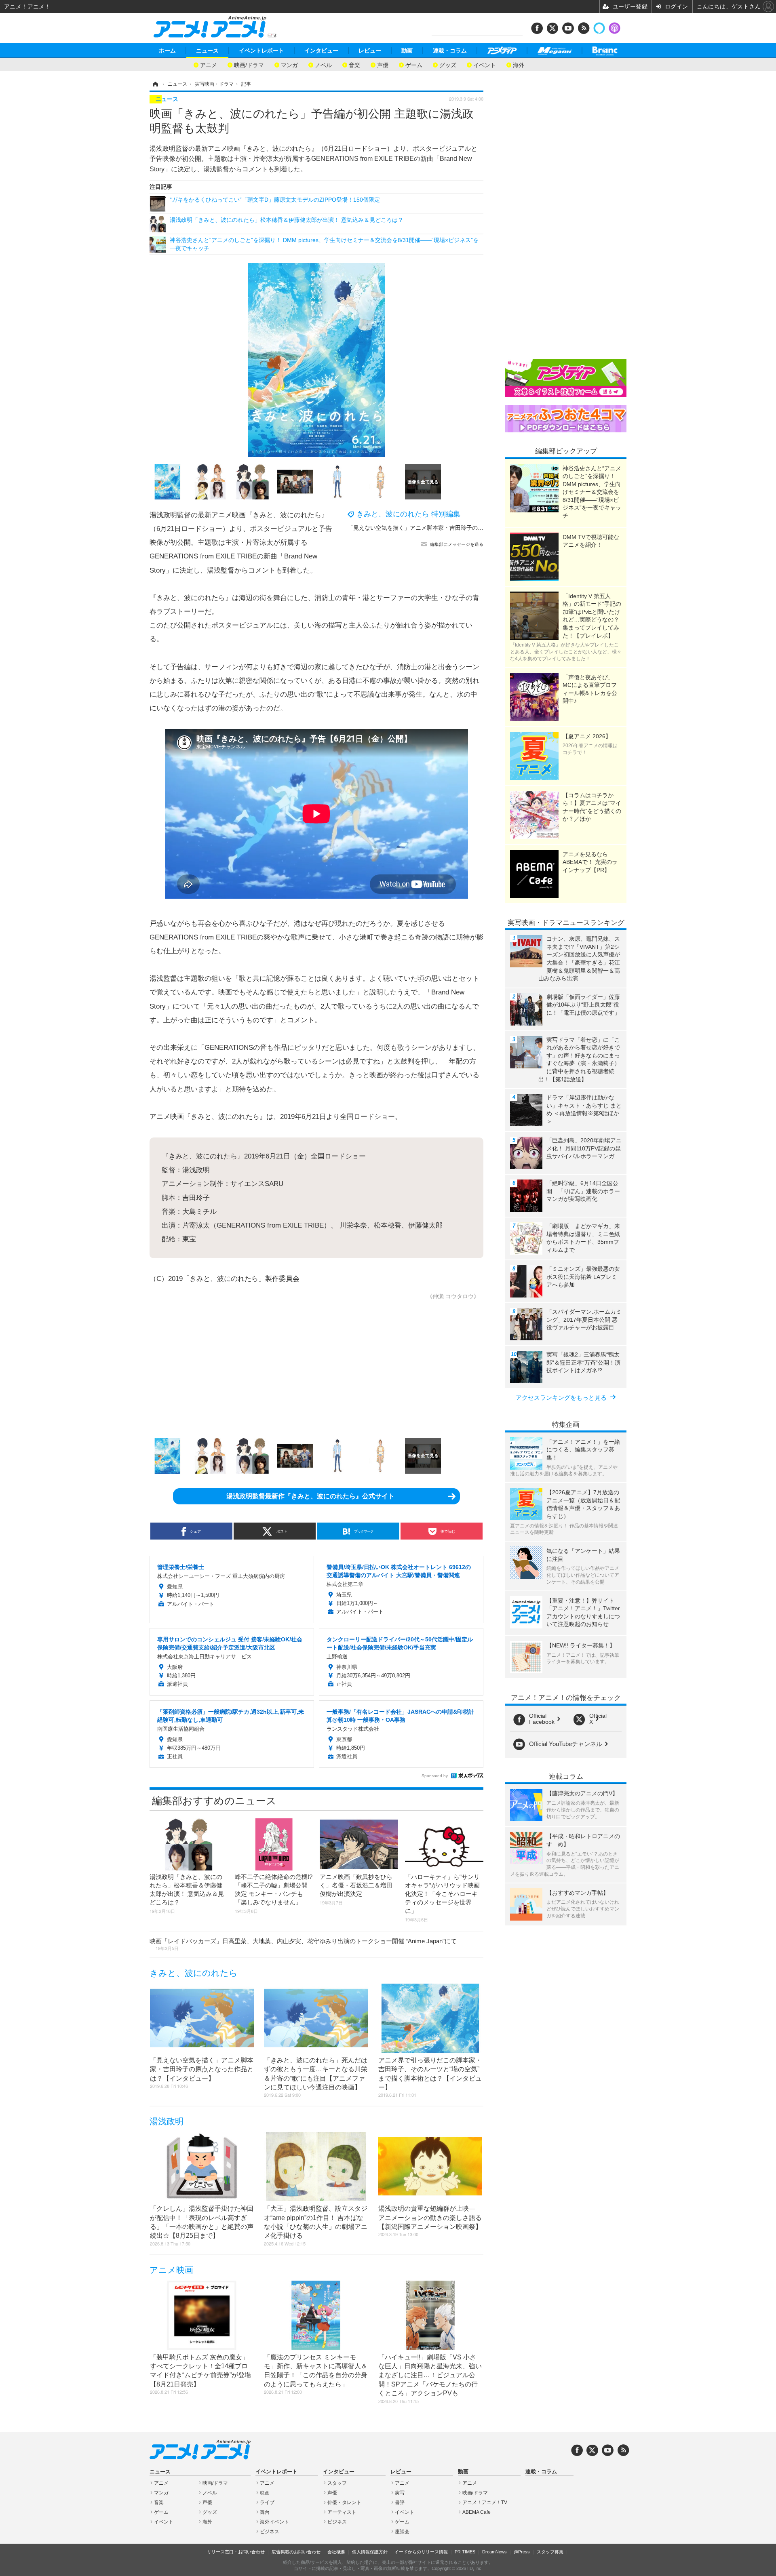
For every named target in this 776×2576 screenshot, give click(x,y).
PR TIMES (465, 2552)
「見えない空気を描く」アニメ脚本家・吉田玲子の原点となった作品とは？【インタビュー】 (466, 528)
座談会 (402, 2532)
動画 (407, 51)
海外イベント (274, 2522)
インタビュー (321, 51)
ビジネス (270, 2532)
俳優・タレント (344, 2502)
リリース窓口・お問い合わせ (236, 2552)
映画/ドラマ (249, 64)
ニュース (207, 51)
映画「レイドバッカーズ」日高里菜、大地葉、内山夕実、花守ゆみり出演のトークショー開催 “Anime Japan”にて (303, 1944)
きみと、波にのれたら (194, 1973)
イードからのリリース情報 (421, 2552)
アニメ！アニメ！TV (485, 2502)
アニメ (209, 64)
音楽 (354, 64)
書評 (400, 2502)
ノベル (323, 64)
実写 (400, 2493)
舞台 (265, 2512)
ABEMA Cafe (477, 2512)
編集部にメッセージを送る (457, 544)
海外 (519, 64)
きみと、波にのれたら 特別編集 (408, 514)
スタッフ (337, 2483)
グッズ (448, 64)
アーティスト (342, 2512)
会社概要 (336, 2552)
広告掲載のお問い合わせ (296, 2552)
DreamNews (494, 2552)
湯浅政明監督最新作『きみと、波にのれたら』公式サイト (310, 1496)
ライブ (267, 2502)
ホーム (167, 51)
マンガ (289, 64)
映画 (265, 2493)
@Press (522, 2552)
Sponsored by (435, 1776)
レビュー (370, 51)
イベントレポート (261, 51)
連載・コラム (450, 51)
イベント (485, 64)
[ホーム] (155, 84)
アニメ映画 (171, 2270)
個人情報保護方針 (370, 2552)
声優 (383, 64)
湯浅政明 (167, 2121)
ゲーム (414, 64)
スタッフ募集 (550, 2552)
